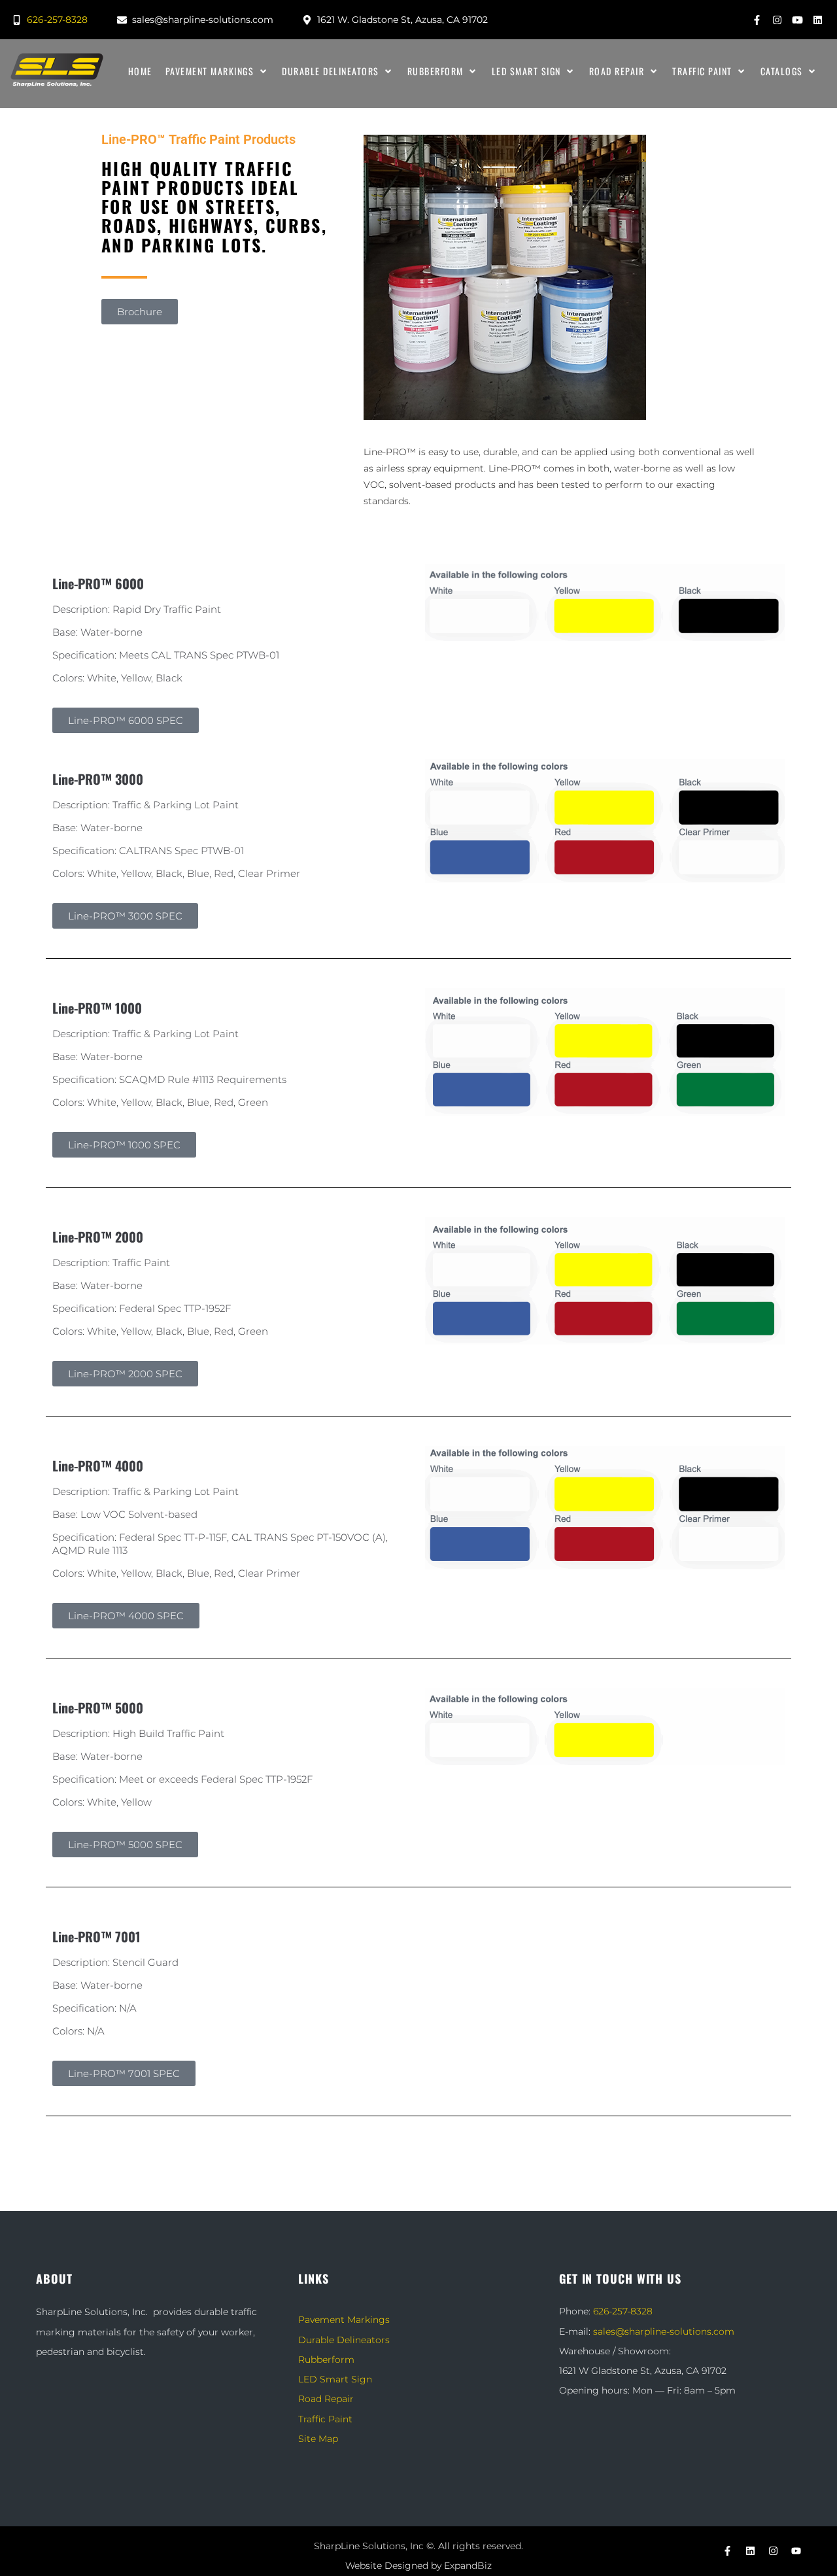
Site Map (318, 2439)
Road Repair (326, 2399)
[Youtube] (797, 20)
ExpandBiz (468, 2566)
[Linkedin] (817, 20)
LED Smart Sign (335, 2379)
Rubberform (326, 2360)
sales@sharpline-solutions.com (664, 2331)
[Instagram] (777, 20)
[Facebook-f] (757, 20)
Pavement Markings (344, 2320)
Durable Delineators (344, 2340)
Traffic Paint (325, 2419)
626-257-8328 (623, 2311)
